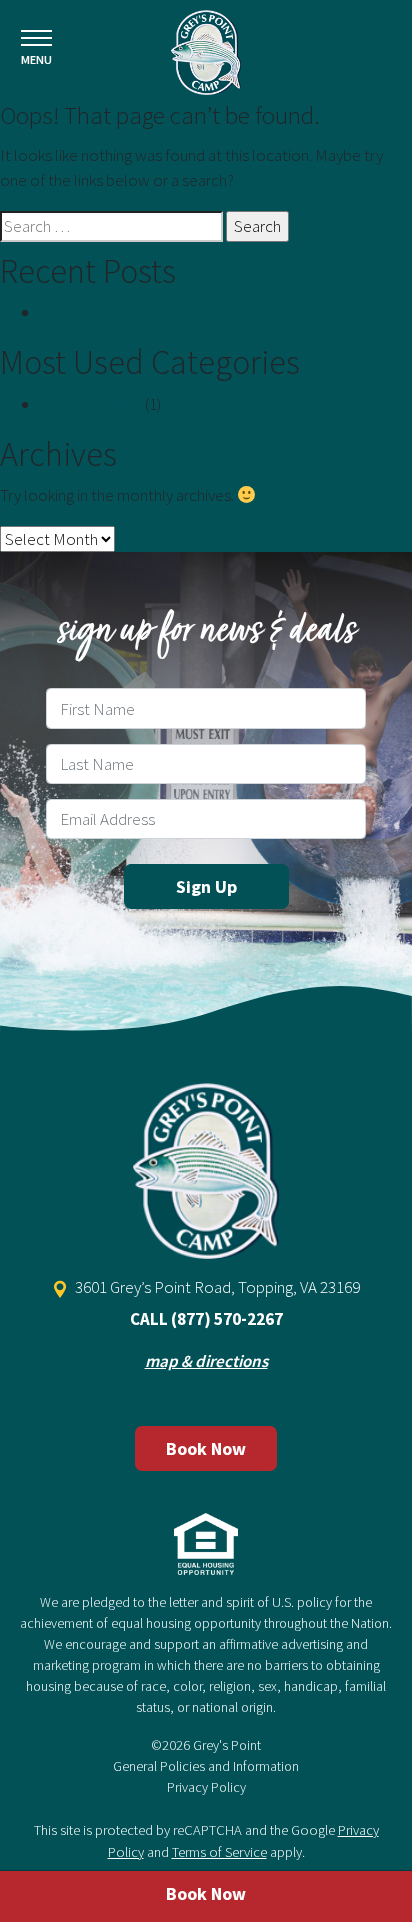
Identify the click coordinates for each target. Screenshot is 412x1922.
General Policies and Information (206, 1766)
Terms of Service (219, 1852)
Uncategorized (91, 404)
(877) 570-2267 (227, 1319)
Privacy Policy (206, 1787)
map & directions (206, 1361)
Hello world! (83, 312)
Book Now (206, 1448)
